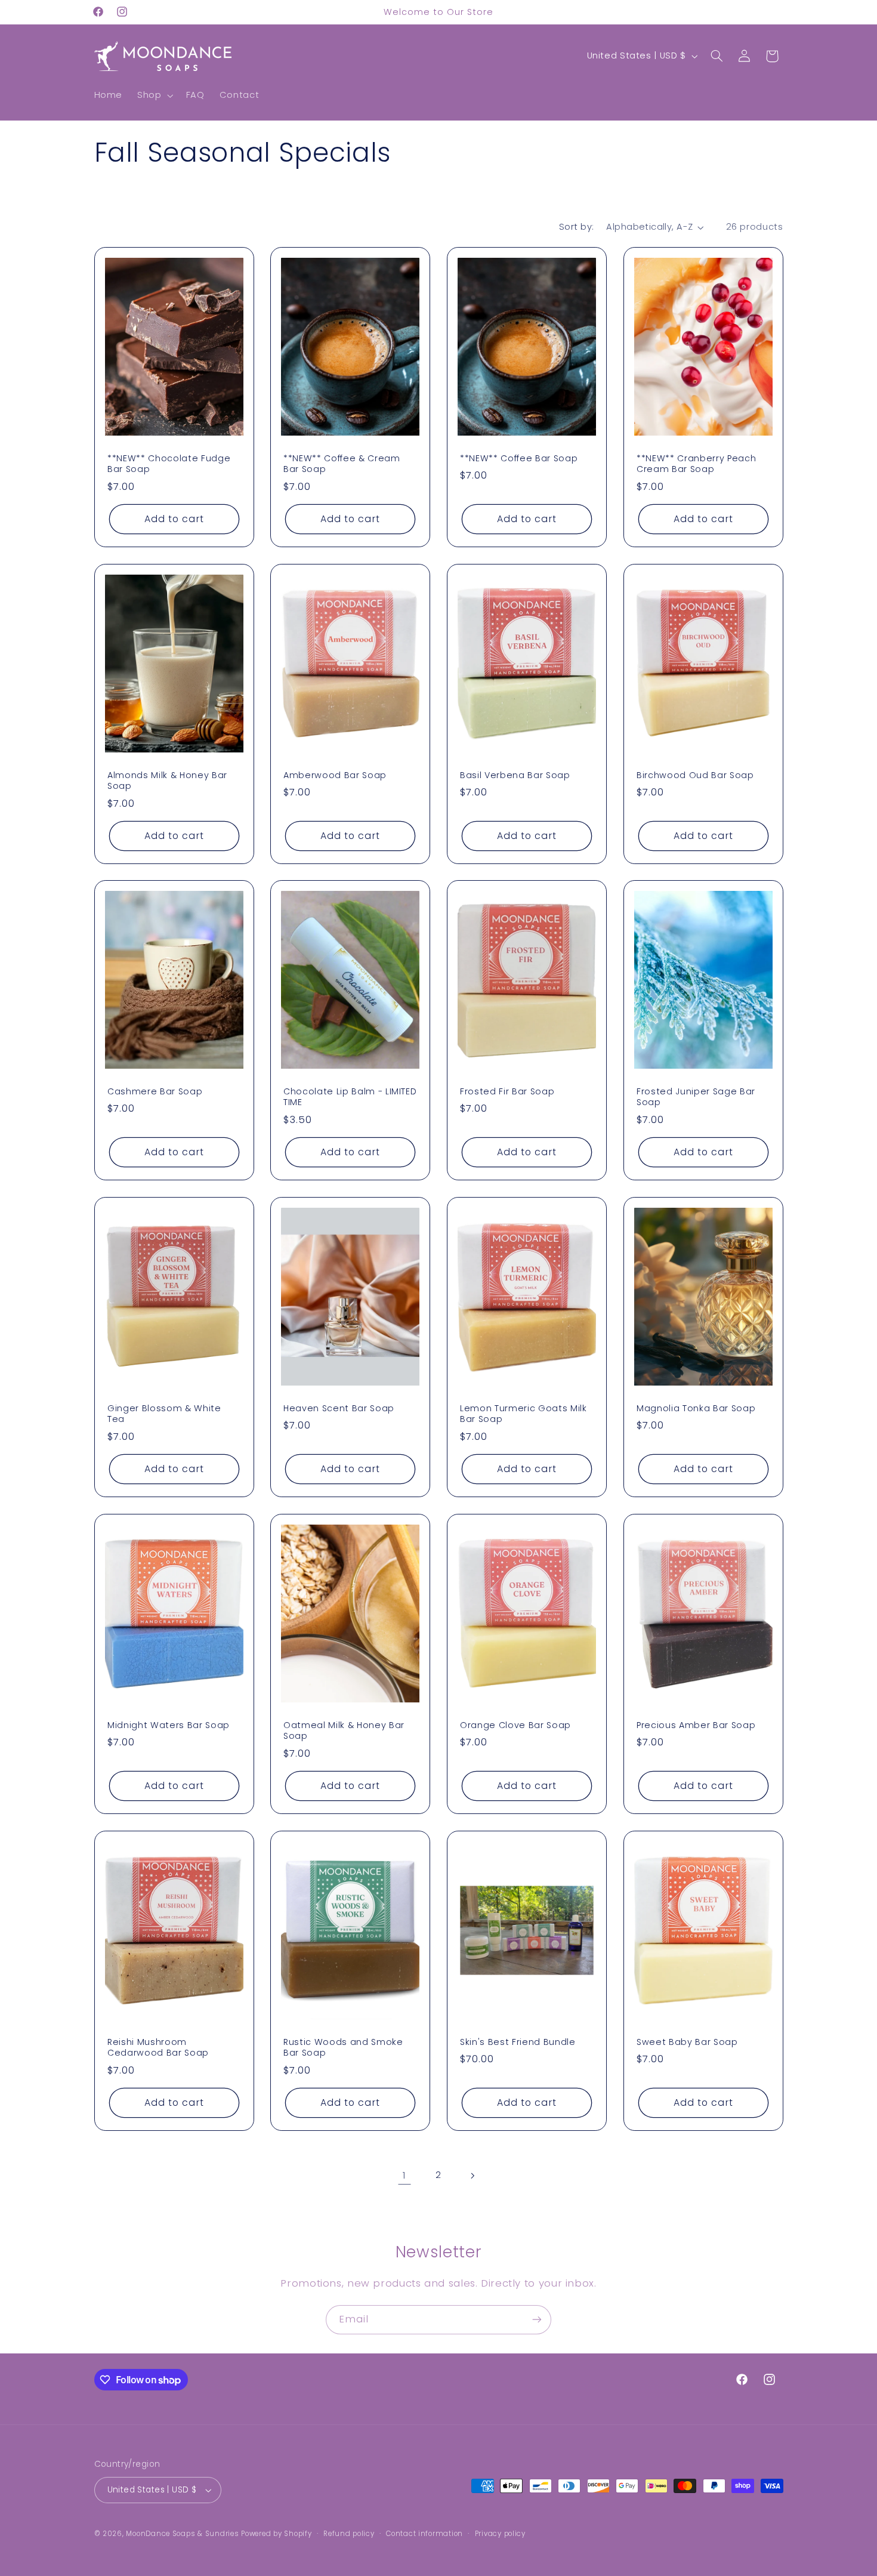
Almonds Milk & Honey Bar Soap (167, 780)
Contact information (424, 2534)
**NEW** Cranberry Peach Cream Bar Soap (696, 464)
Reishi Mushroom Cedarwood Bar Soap (158, 2047)
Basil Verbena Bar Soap (515, 775)
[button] (154, 95)
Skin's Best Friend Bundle (518, 2041)
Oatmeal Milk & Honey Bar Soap (344, 1731)
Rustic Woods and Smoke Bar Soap (343, 2047)
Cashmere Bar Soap (155, 1091)
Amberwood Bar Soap (335, 775)
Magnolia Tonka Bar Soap (696, 1408)
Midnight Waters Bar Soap (169, 1725)
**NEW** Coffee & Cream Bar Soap (342, 464)
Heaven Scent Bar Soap (339, 1408)
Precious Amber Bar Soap (696, 1725)
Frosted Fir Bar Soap (507, 1091)
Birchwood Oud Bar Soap (695, 775)
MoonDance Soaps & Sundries (182, 2534)
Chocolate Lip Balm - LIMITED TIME (350, 1097)
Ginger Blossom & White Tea (164, 1414)
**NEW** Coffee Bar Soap (519, 458)
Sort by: (576, 227)
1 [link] (404, 2175)
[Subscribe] (537, 2320)
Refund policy (349, 2534)
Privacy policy (500, 2534)
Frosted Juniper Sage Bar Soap (696, 1097)
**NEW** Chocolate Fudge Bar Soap (169, 464)
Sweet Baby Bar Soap (687, 2041)
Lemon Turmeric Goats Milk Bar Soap (524, 1414)
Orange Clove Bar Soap (515, 1725)
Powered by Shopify (276, 2534)
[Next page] (473, 2176)
